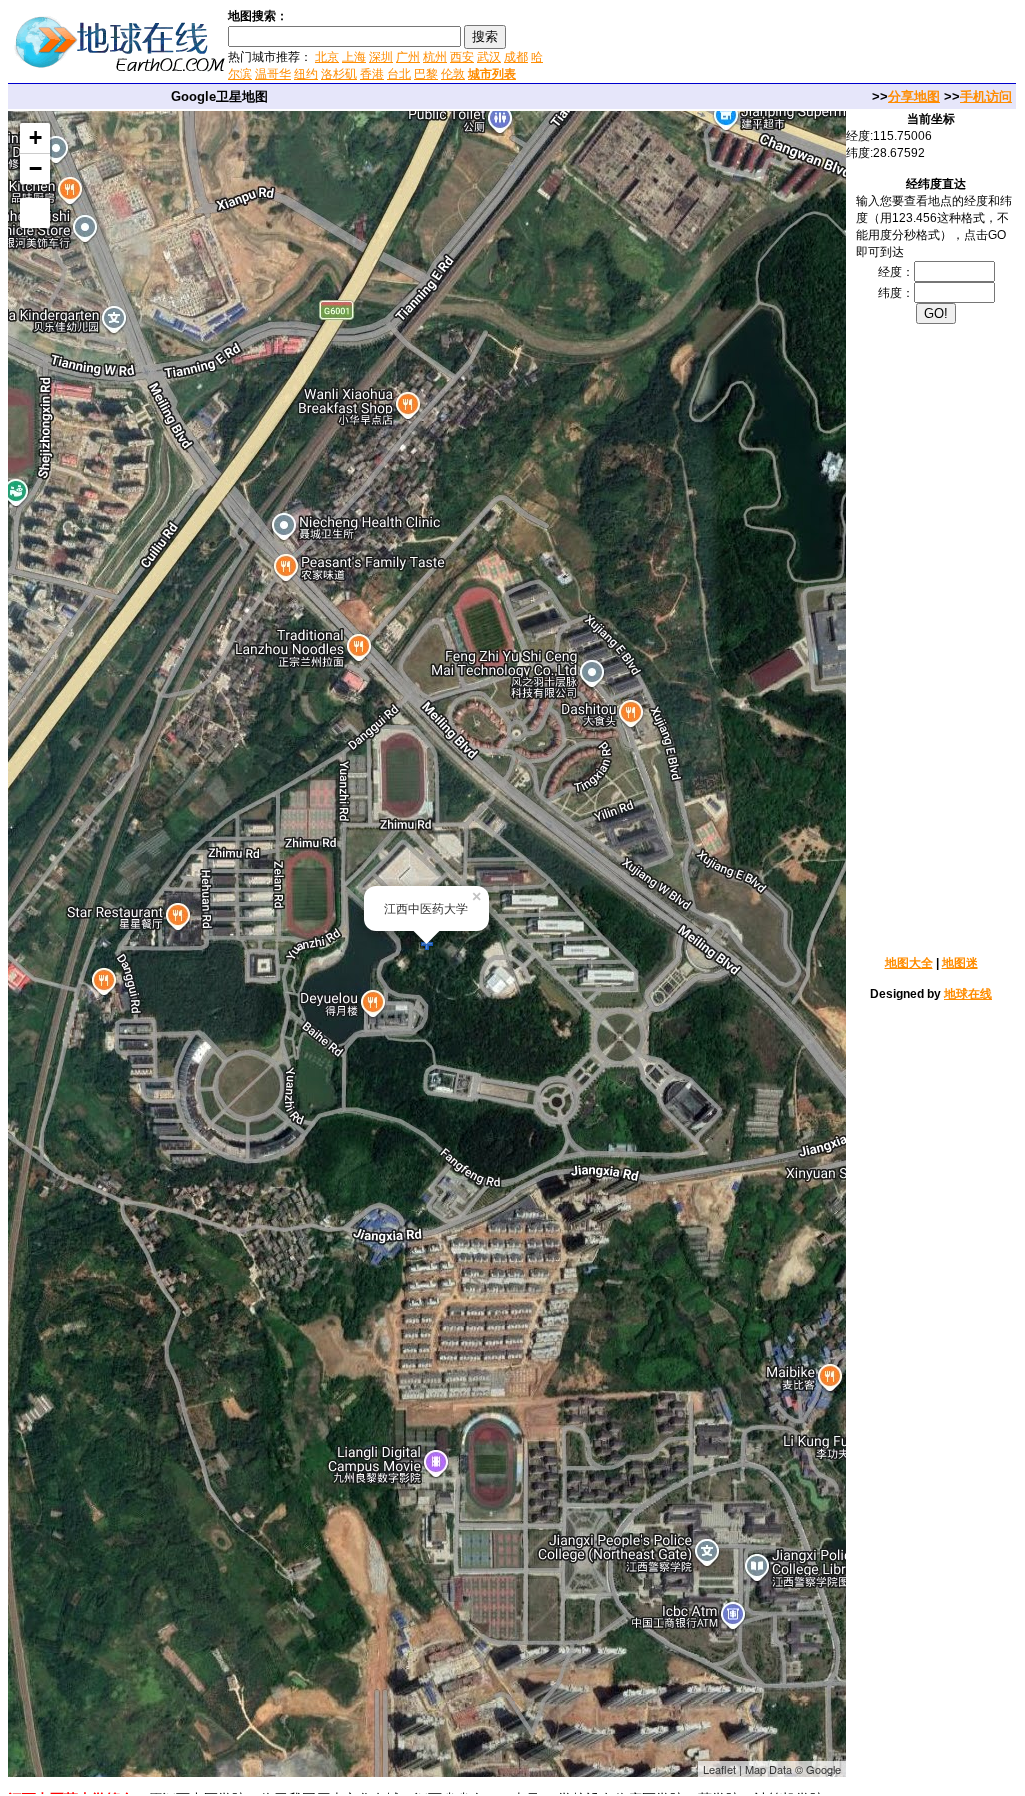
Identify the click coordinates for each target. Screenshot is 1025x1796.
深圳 (381, 57)
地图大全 (909, 963)
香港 (372, 74)
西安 (462, 57)
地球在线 (968, 994)
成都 (516, 57)
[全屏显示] (35, 213)
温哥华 (273, 74)
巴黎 (426, 74)
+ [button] (35, 137)
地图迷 (960, 963)
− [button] (35, 168)
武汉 (489, 57)
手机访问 (986, 96)
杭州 (435, 57)
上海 (354, 57)
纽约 (306, 74)
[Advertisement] (788, 44)
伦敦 (453, 74)
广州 (408, 57)
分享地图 (914, 96)
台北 (399, 74)
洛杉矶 (339, 74)
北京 (327, 57)
